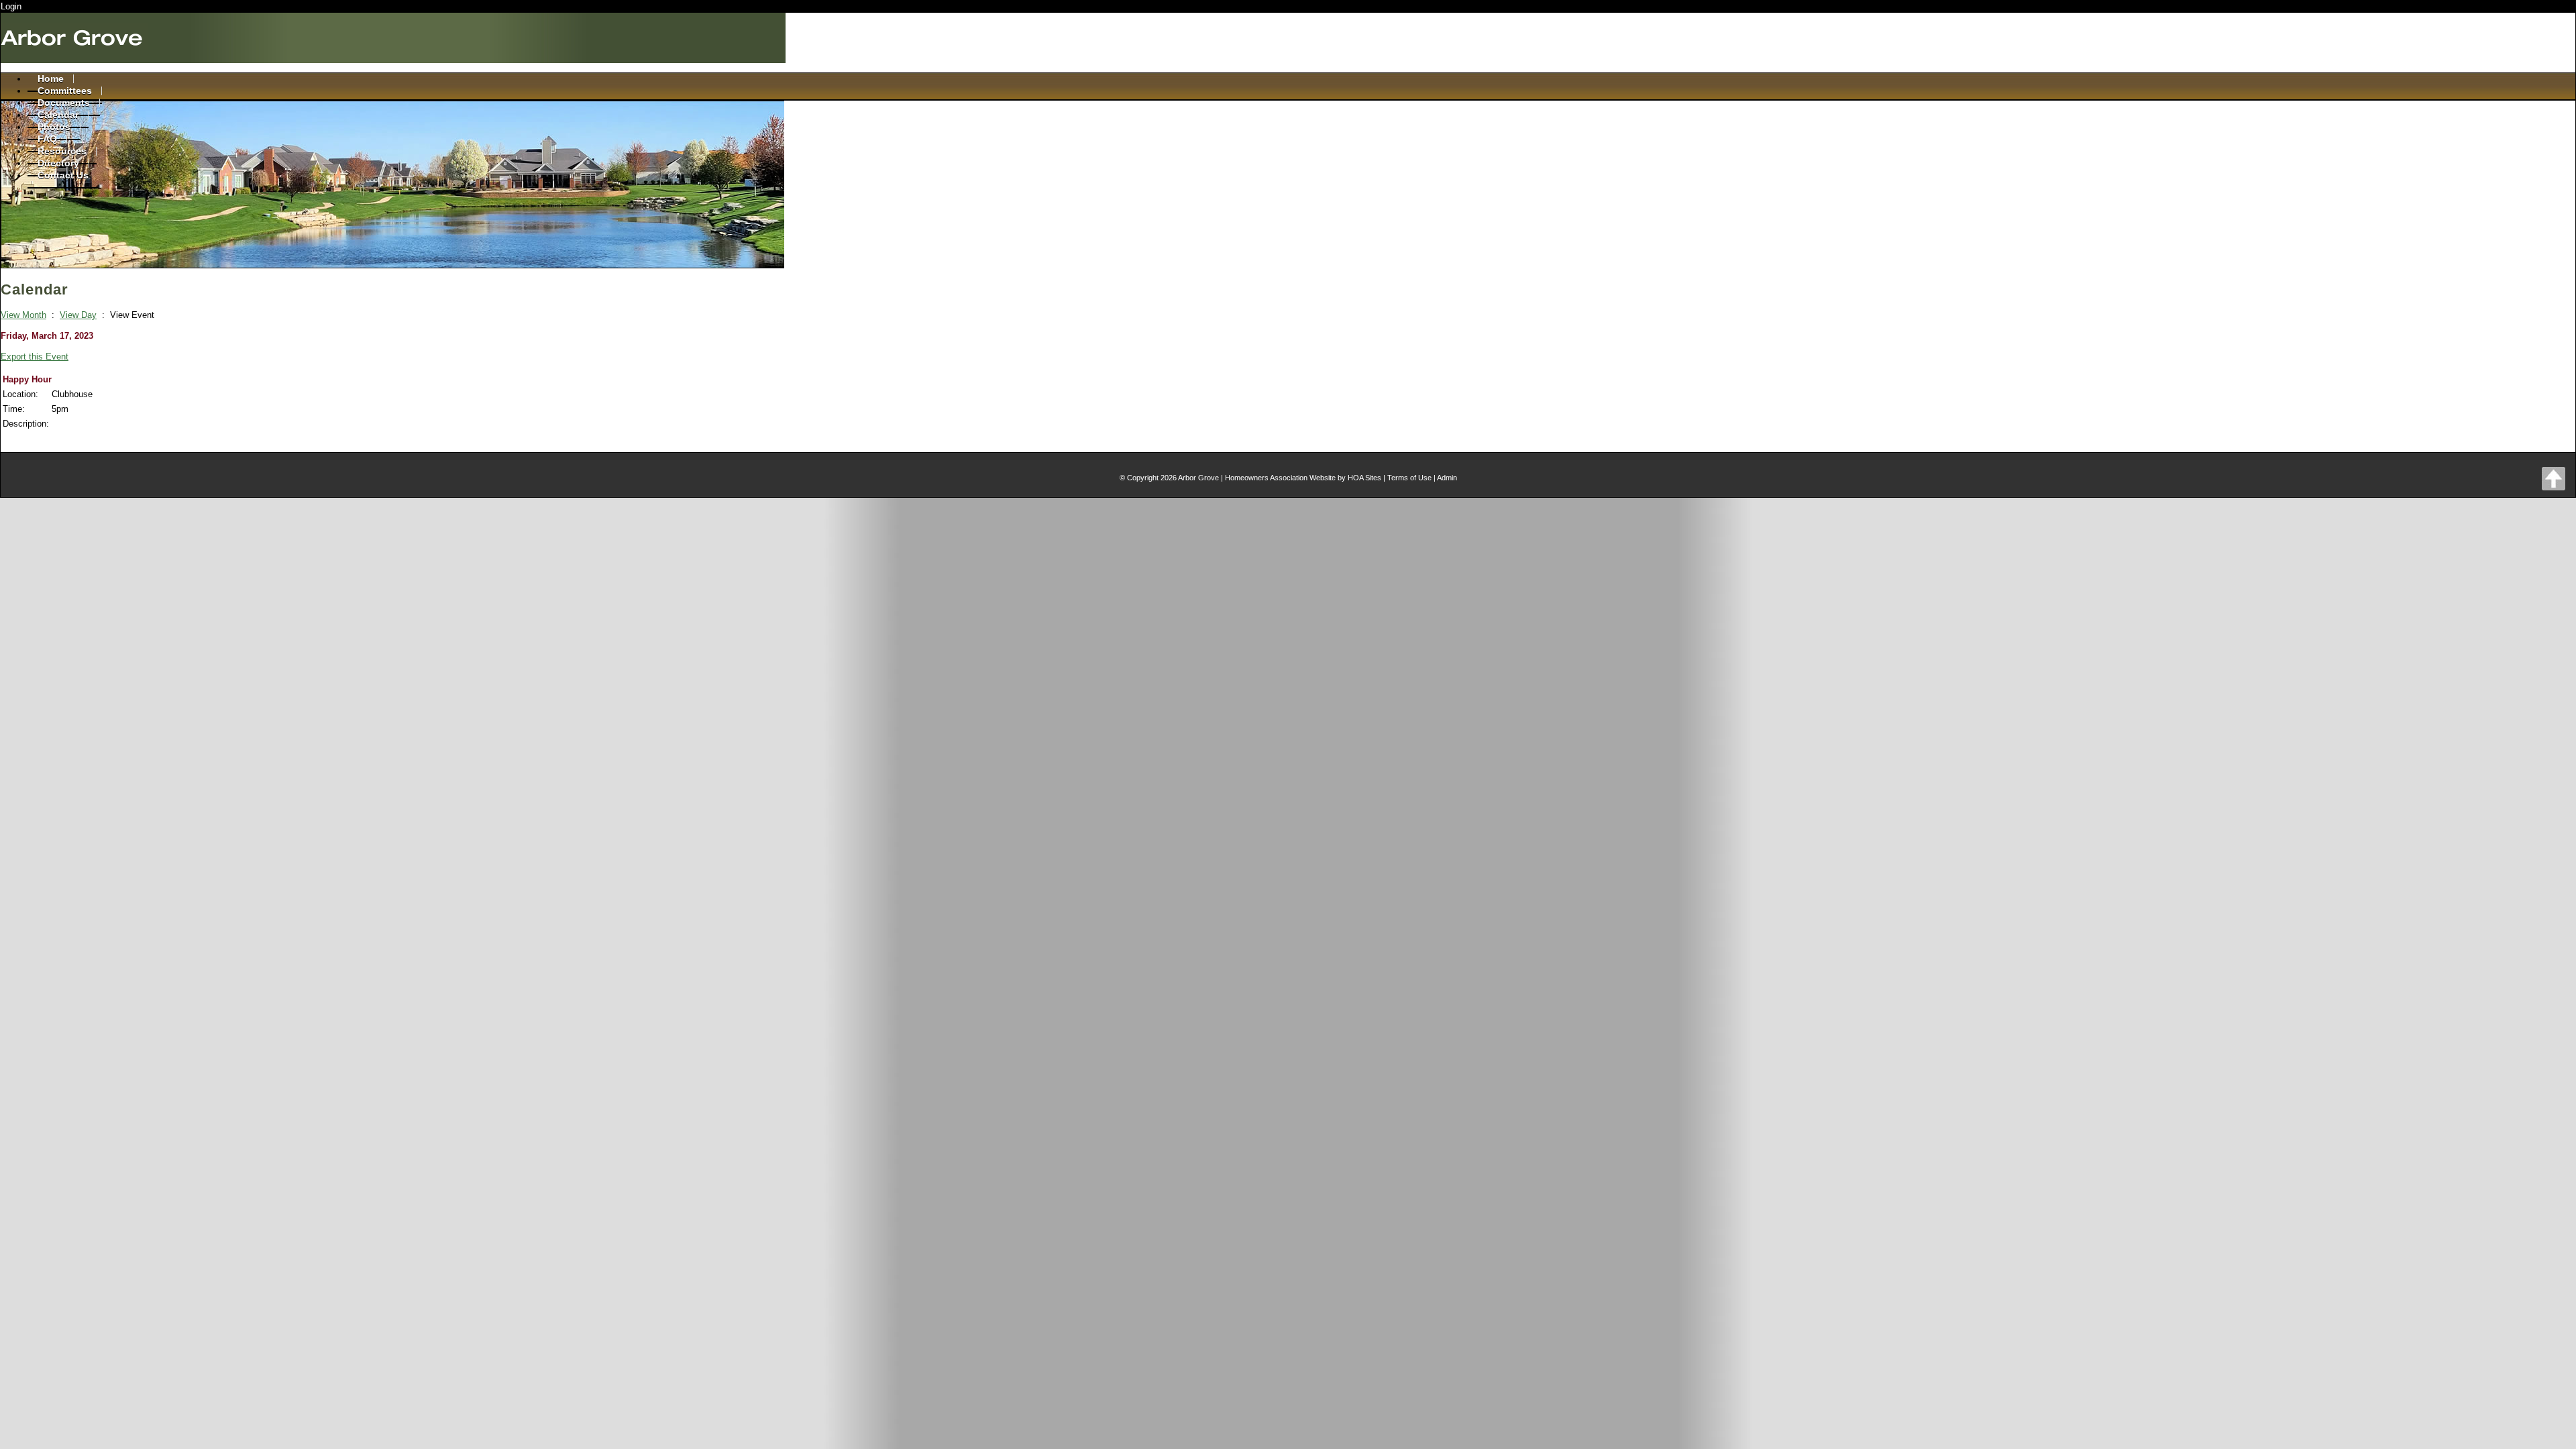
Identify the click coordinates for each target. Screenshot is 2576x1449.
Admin (1447, 478)
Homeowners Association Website (1280, 478)
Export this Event (35, 357)
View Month (23, 315)
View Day (78, 315)
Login (11, 6)
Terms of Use (1409, 478)
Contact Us (63, 175)
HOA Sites (1364, 478)
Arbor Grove (1198, 478)
